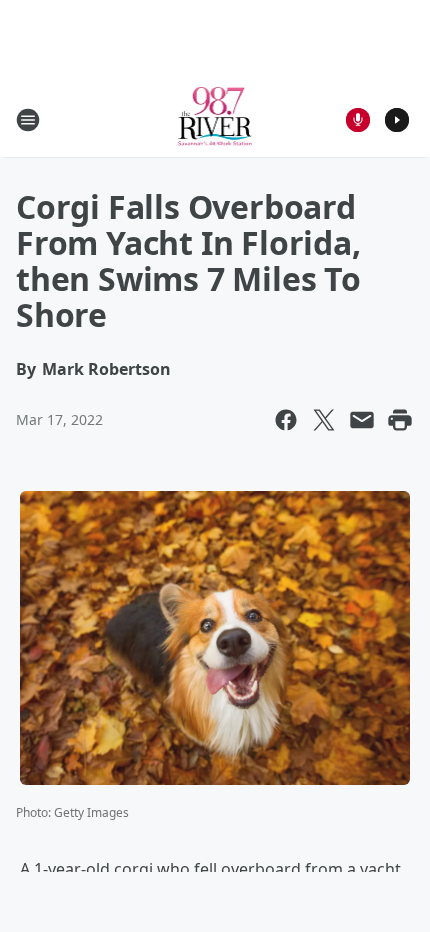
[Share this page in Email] (362, 420)
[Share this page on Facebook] (286, 420)
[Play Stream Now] (397, 120)
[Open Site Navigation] (28, 120)
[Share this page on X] (324, 420)
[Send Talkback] (358, 120)
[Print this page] (400, 420)
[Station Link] (215, 119)
